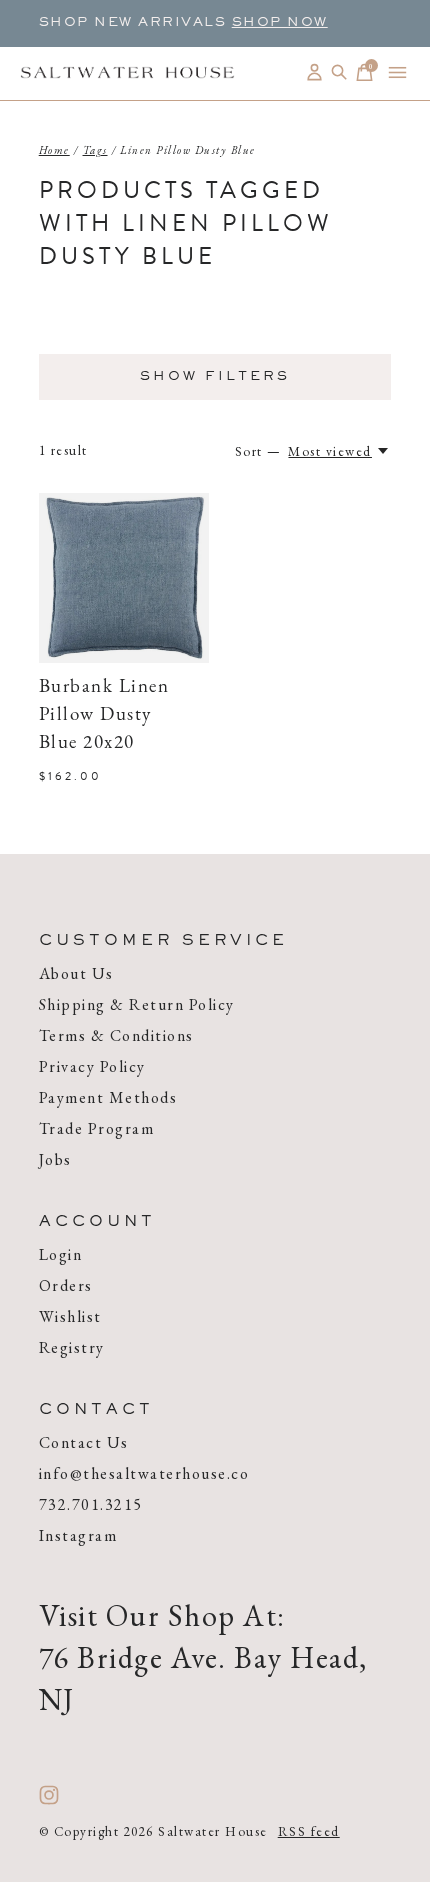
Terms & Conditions (116, 1035)
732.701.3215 (91, 1504)
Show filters (215, 377)
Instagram (78, 1535)
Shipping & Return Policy (137, 1004)
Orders (66, 1285)
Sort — (258, 451)
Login (61, 1254)
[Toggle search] (339, 72)
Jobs (55, 1159)
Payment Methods (108, 1097)
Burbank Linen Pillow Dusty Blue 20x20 (104, 715)
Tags (95, 150)
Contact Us (84, 1442)
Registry (72, 1347)
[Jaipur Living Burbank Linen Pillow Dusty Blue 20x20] (124, 578)
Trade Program (97, 1128)
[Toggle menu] (397, 72)
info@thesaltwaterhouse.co (144, 1473)
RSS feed (309, 1831)
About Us (76, 973)
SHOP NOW (280, 23)
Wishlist (70, 1316)
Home (54, 150)
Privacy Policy (92, 1066)
